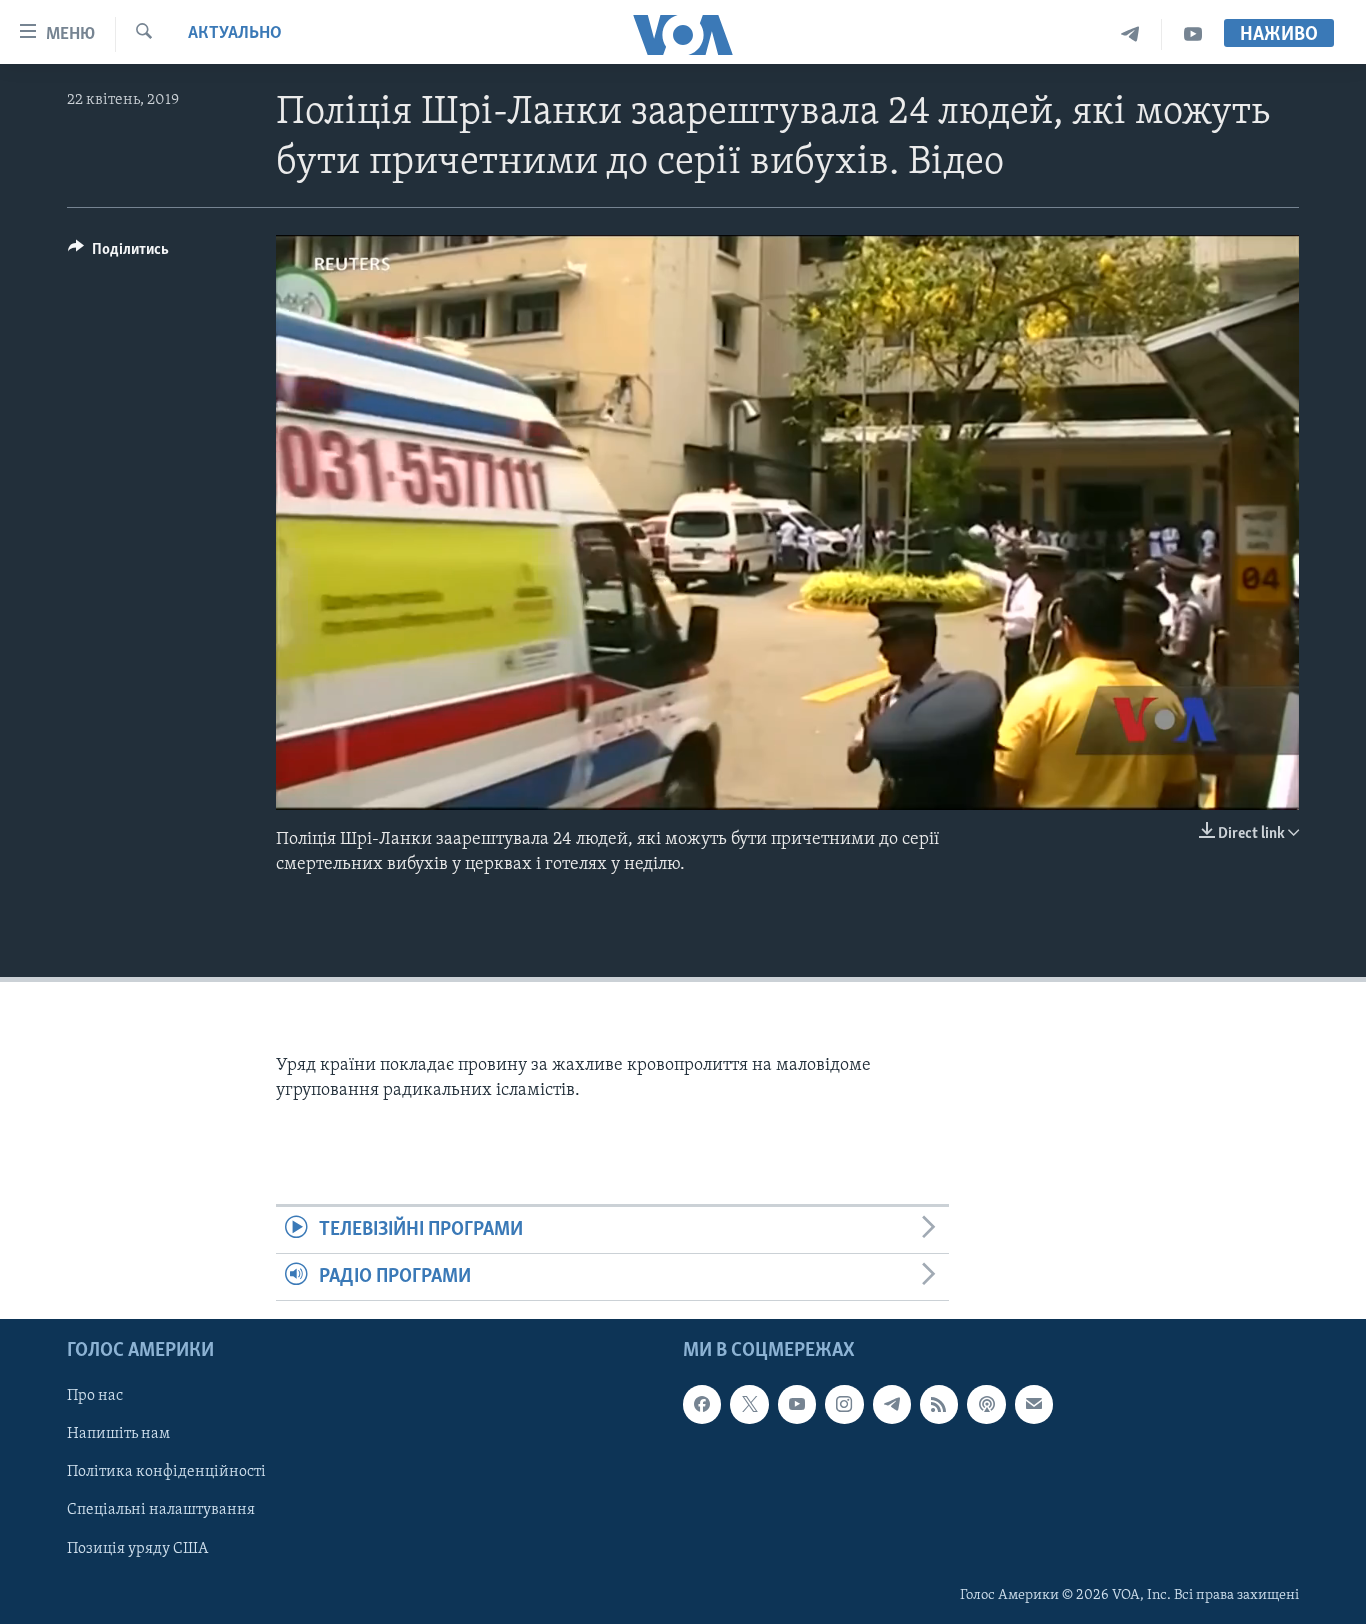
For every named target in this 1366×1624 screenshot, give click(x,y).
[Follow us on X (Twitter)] (749, 1405)
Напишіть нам (118, 1435)
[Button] (118, 254)
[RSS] (939, 1405)
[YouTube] (1193, 34)
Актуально (235, 34)
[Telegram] (1130, 34)
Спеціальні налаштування (161, 1511)
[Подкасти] (986, 1405)
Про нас (95, 1397)
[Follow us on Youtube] (797, 1405)
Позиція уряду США (137, 1549)
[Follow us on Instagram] (844, 1405)
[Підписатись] (1034, 1405)
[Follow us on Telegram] (892, 1405)
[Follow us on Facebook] (702, 1405)
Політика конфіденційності (166, 1473)
